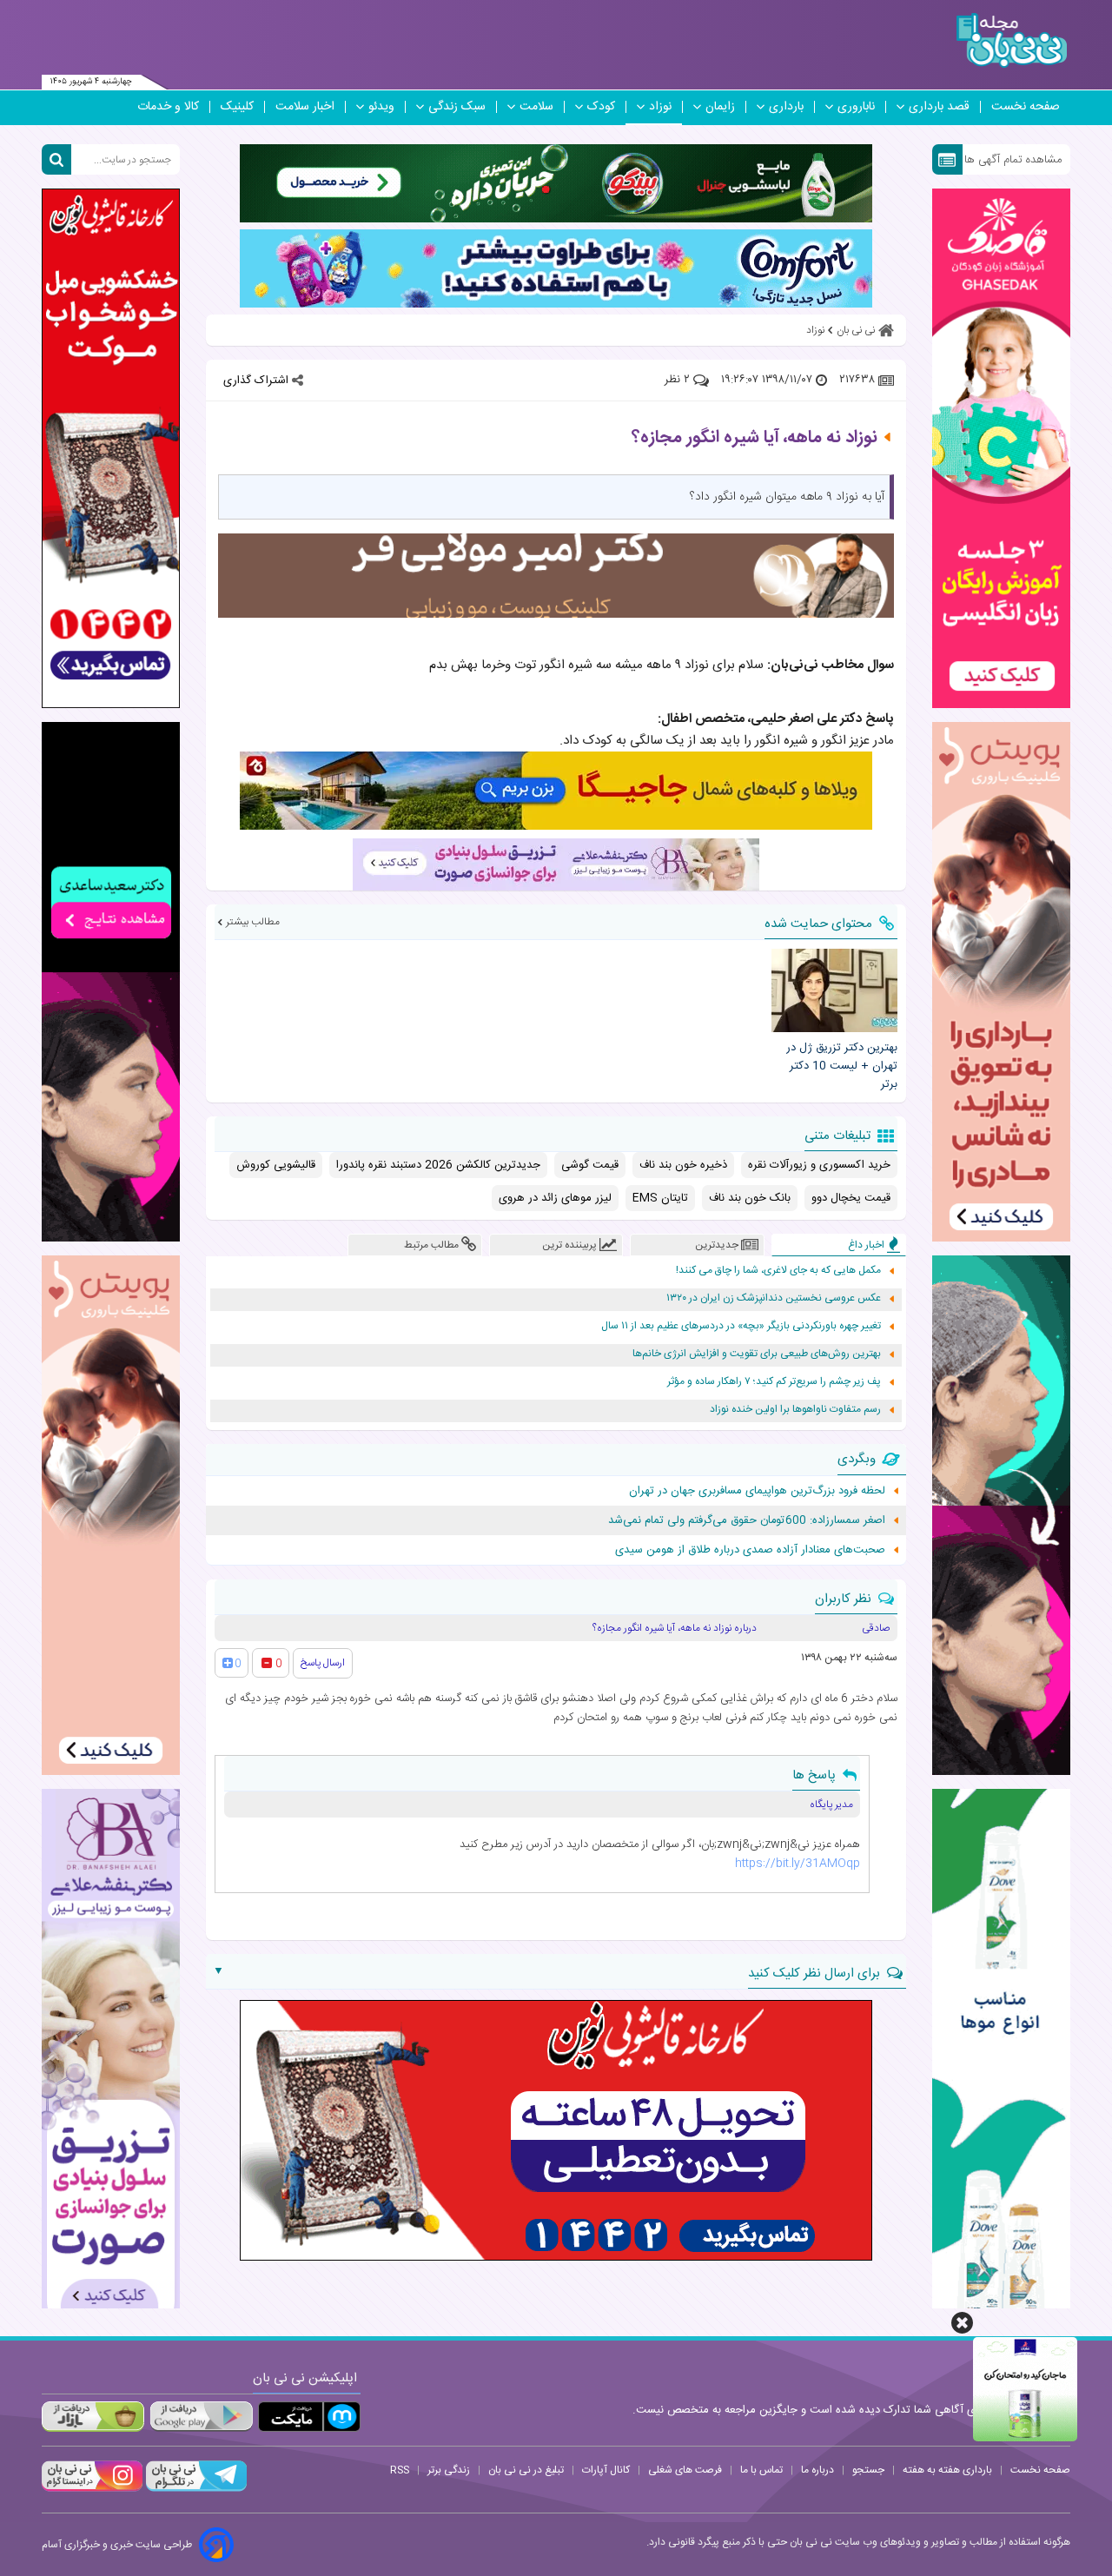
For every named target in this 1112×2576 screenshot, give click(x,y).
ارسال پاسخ (323, 1663)
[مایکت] (309, 2417)
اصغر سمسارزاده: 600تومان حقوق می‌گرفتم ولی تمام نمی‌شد (747, 1520)
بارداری (786, 107)
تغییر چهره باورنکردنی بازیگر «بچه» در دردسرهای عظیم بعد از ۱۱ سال (741, 1326)
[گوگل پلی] (201, 2417)
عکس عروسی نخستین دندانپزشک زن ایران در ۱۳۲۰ (774, 1298)
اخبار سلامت (305, 107)
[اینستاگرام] (92, 2489)
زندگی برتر (449, 2470)
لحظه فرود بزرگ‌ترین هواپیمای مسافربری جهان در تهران (757, 1491)
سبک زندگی (457, 107)
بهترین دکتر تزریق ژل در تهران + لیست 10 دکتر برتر (841, 1066)
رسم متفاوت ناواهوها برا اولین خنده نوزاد (795, 1410)
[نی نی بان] (1012, 40)
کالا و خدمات (168, 107)
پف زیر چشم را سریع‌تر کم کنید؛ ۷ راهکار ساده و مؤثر (774, 1382)
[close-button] (962, 2323)
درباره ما (817, 2470)
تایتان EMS (660, 1198)
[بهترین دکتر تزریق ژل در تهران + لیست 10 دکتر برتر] (834, 990)
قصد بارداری (939, 107)
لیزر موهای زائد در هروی (555, 1198)
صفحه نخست (1026, 107)
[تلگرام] (195, 2489)
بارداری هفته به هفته (947, 2470)
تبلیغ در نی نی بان (526, 2470)
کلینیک (237, 107)
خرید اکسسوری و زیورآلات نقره (819, 1165)
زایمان (720, 107)
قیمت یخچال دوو (851, 1198)
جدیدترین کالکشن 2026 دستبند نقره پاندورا (438, 1165)
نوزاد (660, 107)
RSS (400, 2470)
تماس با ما (761, 2470)
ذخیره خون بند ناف (683, 1165)
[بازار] (93, 2417)
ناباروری (856, 107)
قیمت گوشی (590, 1165)
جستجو (868, 2470)
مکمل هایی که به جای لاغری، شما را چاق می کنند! (778, 1271)
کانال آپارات (606, 2470)
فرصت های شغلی (685, 2470)
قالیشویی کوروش (276, 1165)
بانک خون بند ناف (750, 1198)
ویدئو (381, 107)
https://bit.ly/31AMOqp (798, 1864)
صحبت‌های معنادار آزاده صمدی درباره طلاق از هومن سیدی (750, 1550)
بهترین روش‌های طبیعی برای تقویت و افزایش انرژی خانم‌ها (757, 1354)
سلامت (536, 107)
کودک (601, 107)
